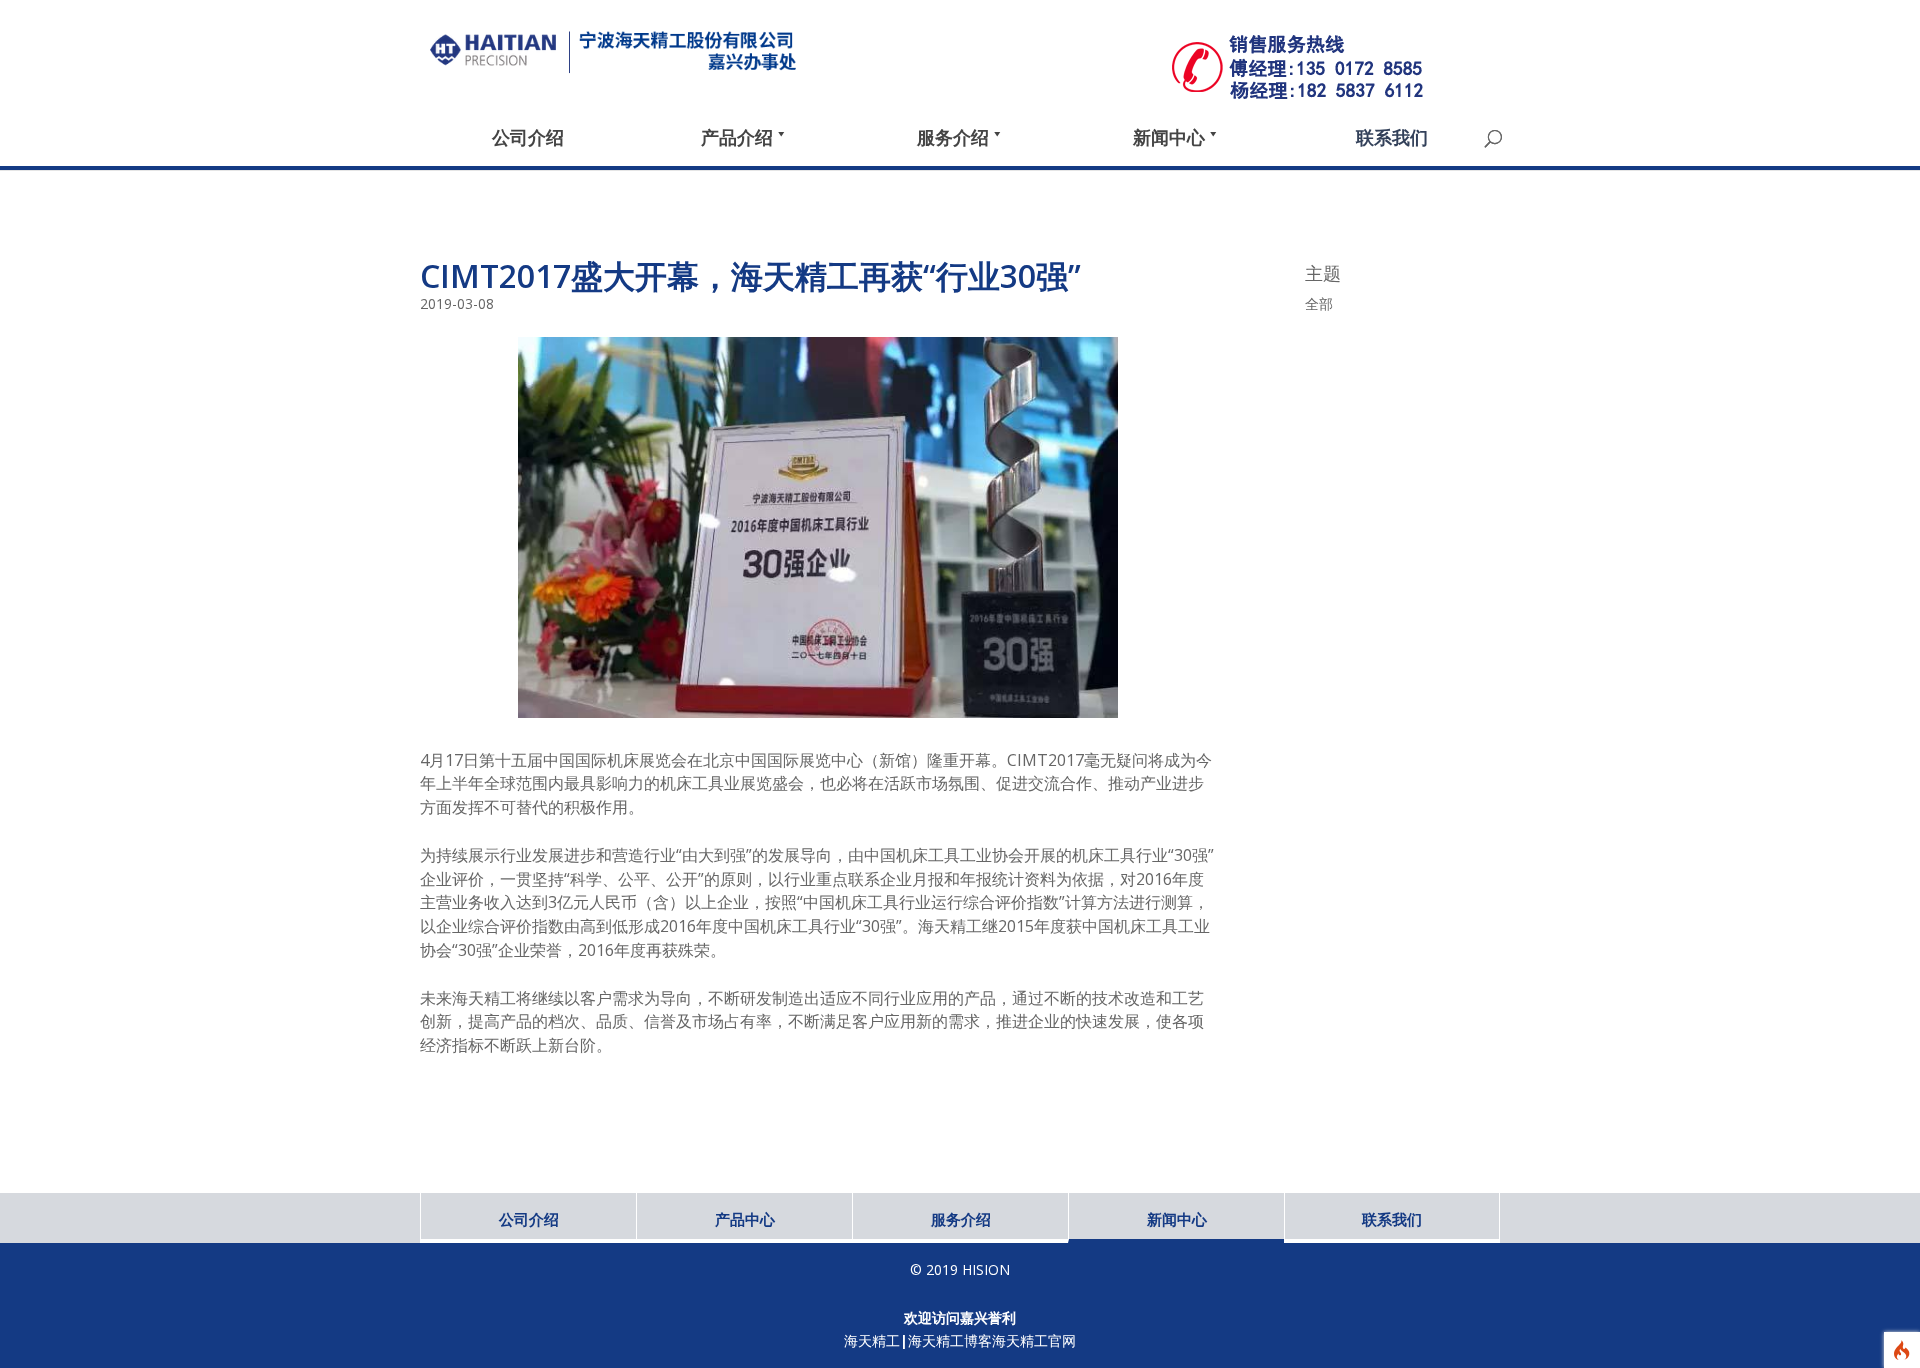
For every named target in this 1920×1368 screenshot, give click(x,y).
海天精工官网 (1034, 1340)
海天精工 (872, 1340)
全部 (1319, 303)
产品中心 (745, 1219)
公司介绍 (529, 1219)
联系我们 (1392, 1219)
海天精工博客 (950, 1340)
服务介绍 (961, 1219)
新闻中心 (1177, 1219)
